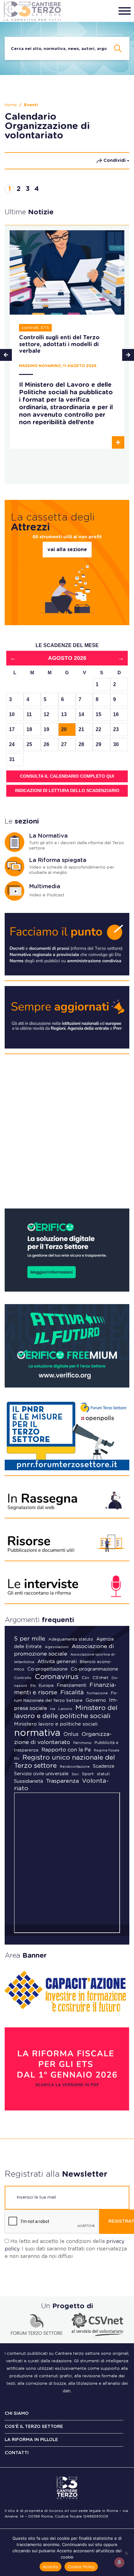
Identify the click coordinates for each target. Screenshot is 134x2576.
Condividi (115, 161)
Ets (33, 1686)
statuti (103, 1774)
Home (11, 105)
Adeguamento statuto (71, 1639)
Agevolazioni (57, 1647)
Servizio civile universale (41, 1774)
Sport (88, 1774)
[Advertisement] (67, 1134)
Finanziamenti (72, 1685)
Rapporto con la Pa (66, 1750)
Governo (96, 1700)
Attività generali (57, 1662)
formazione (97, 1693)
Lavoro (65, 1709)
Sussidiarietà (29, 1781)
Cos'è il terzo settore (34, 2427)
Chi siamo (17, 2414)
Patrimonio (82, 1743)
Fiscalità (72, 1693)
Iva (53, 1709)
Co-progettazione (48, 1669)
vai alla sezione (67, 550)
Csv (86, 1678)
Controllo (23, 1678)
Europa (46, 1686)
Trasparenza (62, 1781)
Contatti (17, 2453)
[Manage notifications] (119, 2562)
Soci (75, 1774)
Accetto (51, 2567)
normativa (37, 1733)
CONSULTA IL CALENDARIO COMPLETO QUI (67, 776)
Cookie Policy (81, 2567)
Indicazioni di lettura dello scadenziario (67, 790)
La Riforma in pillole (31, 2440)
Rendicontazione (75, 1767)
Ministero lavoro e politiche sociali (56, 1724)
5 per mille (30, 1639)
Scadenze (104, 1766)
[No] (126, 2553)
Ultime (29, 212)
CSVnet (100, 1678)
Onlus (71, 1734)
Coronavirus (57, 1677)
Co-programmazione (94, 1669)
